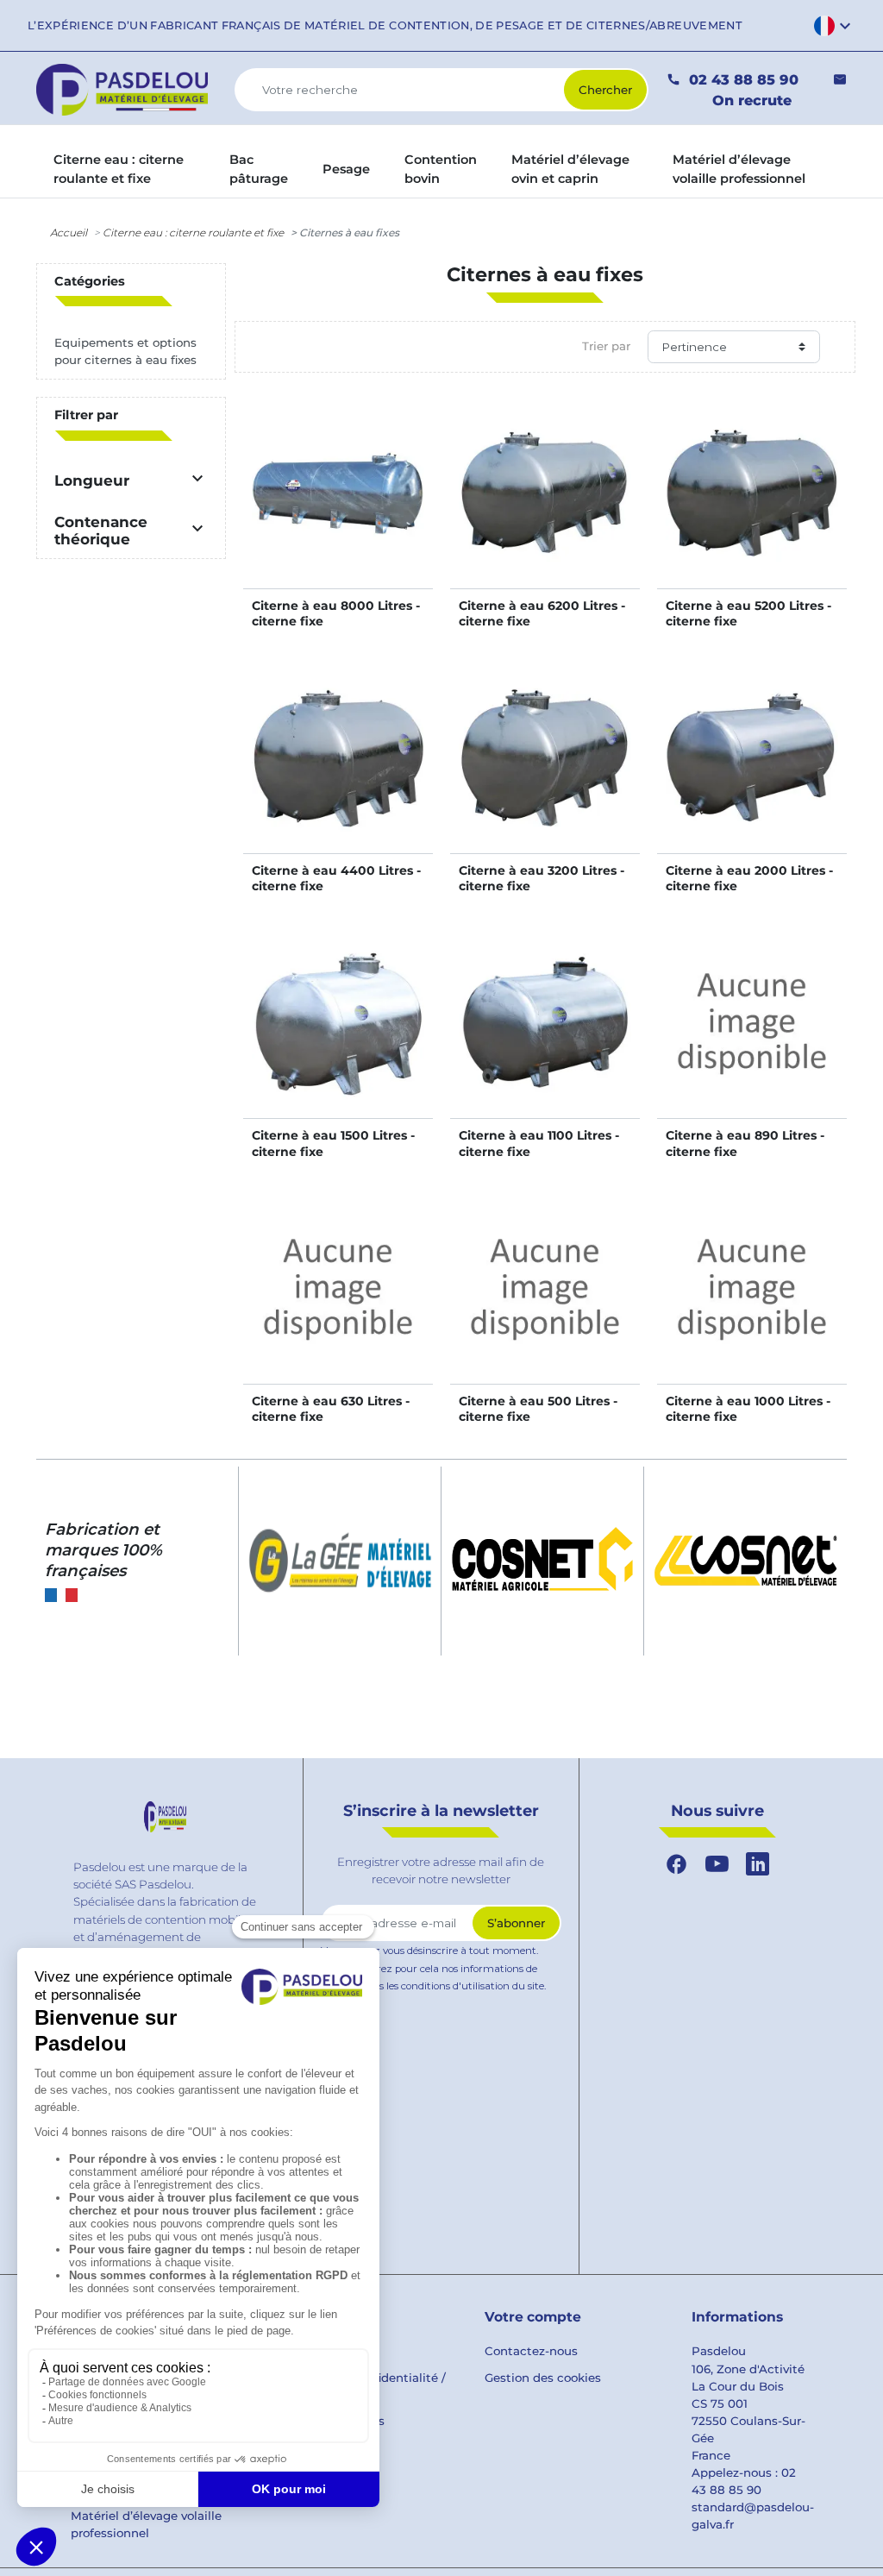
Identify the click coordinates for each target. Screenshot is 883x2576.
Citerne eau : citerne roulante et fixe (193, 232)
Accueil (69, 232)
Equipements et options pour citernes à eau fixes (125, 351)
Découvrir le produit (338, 511)
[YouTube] (717, 1865)
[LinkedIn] (758, 1865)
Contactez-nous (531, 2351)
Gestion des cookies (543, 2378)
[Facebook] (676, 1865)
